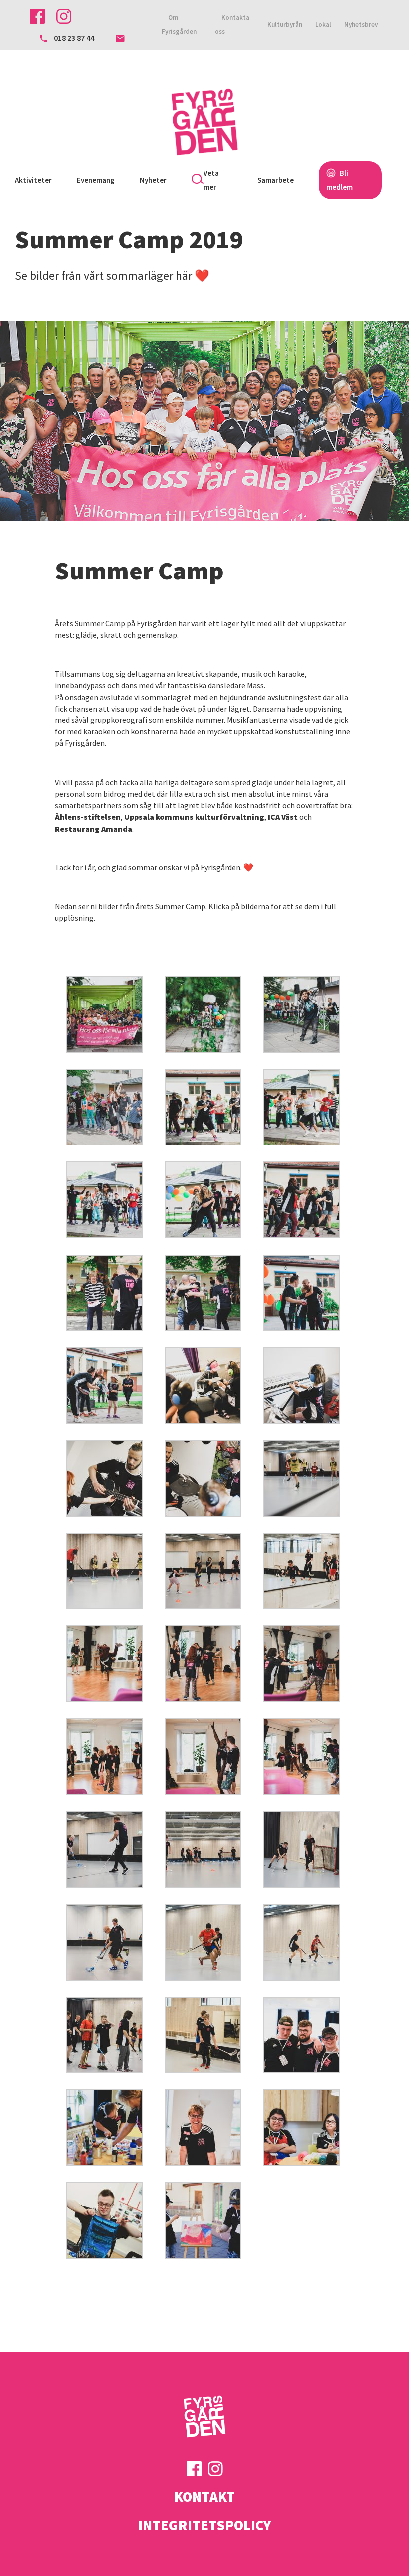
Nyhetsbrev (361, 25)
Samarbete (276, 180)
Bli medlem (339, 180)
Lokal (323, 25)
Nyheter (153, 180)
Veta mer (211, 180)
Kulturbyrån (285, 25)
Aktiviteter (33, 180)
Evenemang (96, 180)
